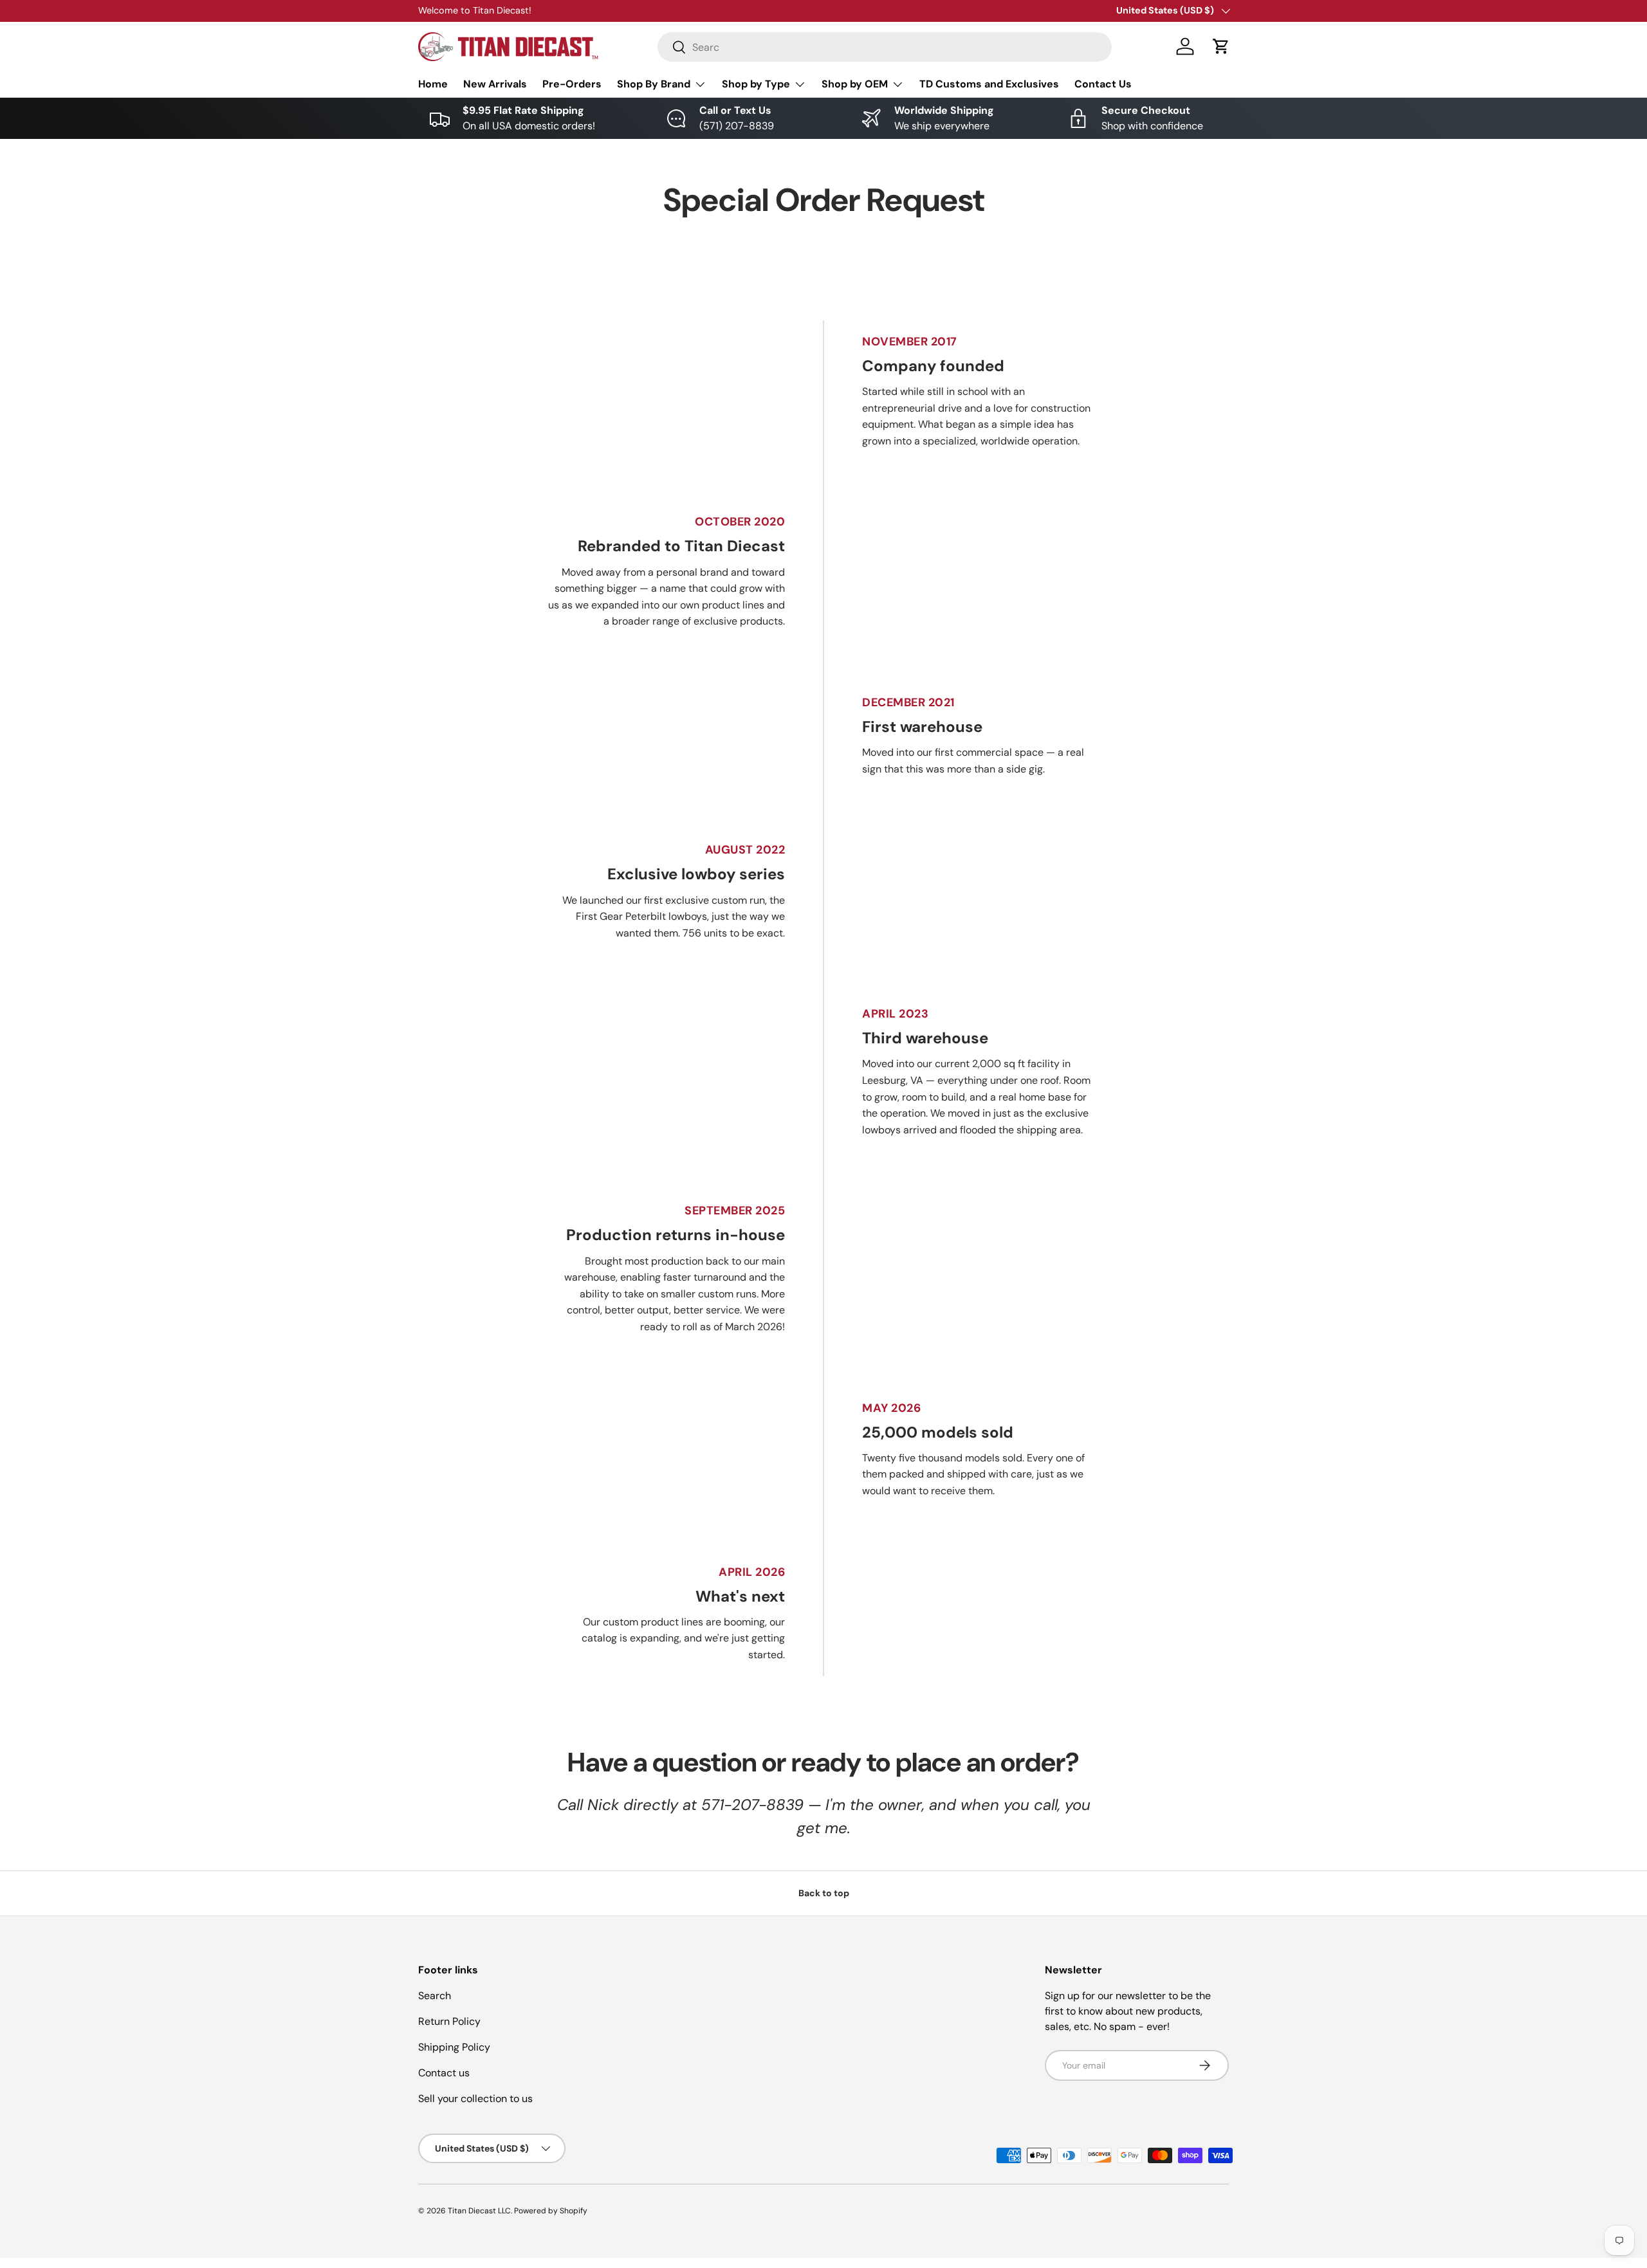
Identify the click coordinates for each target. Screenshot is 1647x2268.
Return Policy (449, 2021)
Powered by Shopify (551, 2211)
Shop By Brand (654, 84)
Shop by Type (756, 84)
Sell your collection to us (475, 2099)
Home (433, 84)
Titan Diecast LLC (479, 2211)
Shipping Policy (454, 2047)
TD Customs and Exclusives (989, 84)
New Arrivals (495, 84)
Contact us (444, 2073)
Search (435, 1996)
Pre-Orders (572, 84)
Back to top (824, 1893)
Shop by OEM (855, 84)
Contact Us (1103, 84)
